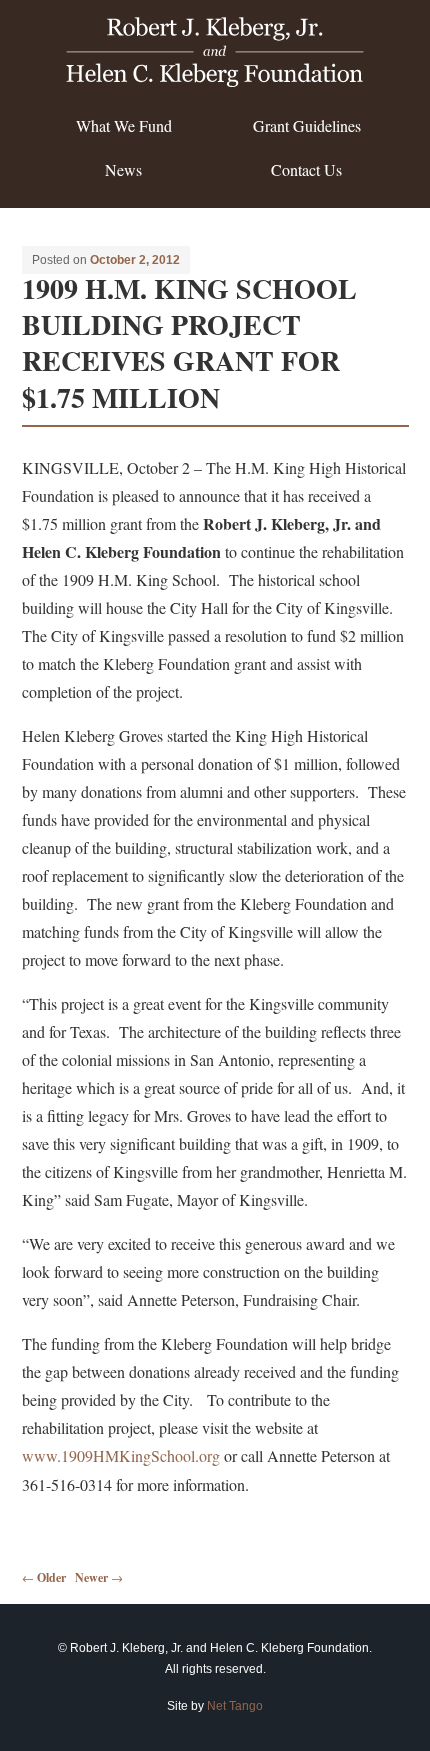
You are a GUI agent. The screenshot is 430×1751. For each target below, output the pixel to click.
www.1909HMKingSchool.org (121, 1455)
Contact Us (306, 169)
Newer (99, 1577)
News (123, 169)
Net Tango (235, 1706)
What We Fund (124, 125)
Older (44, 1577)
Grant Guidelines (307, 125)
